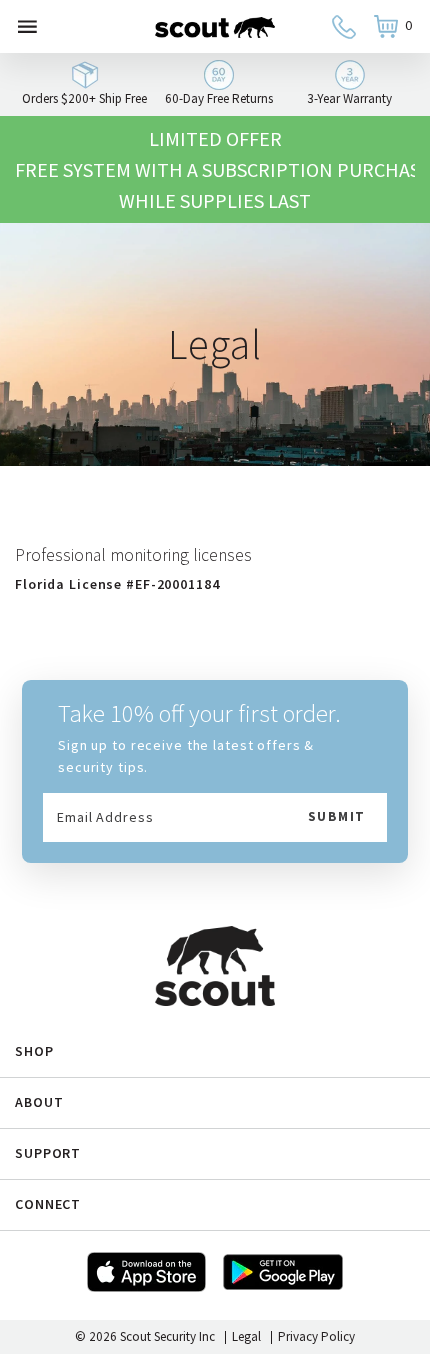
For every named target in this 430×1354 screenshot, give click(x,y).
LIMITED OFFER (215, 138)
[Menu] (27, 26)
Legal (246, 1336)
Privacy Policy (316, 1336)
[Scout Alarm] (215, 27)
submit (337, 816)
